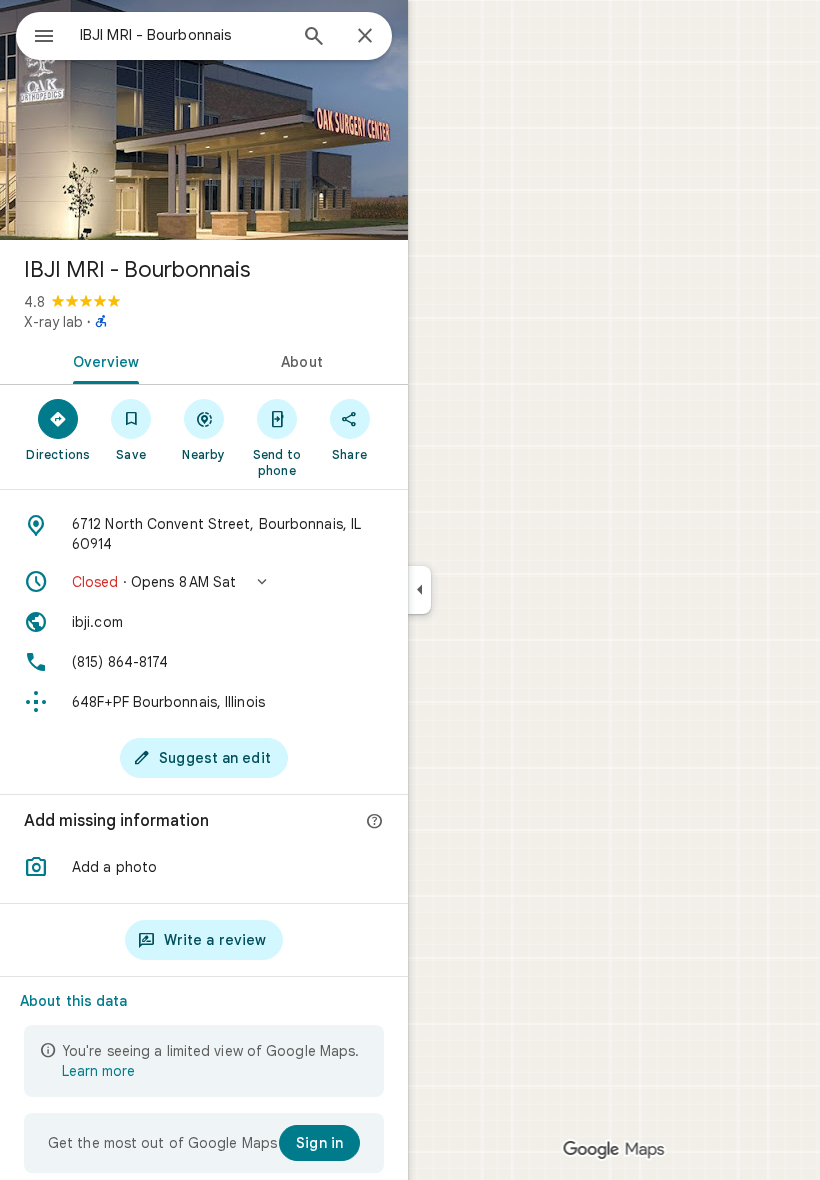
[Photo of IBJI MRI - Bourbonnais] (204, 120)
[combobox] (183, 35)
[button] (204, 582)
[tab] (102, 360)
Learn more (98, 1071)
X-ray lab (53, 322)
